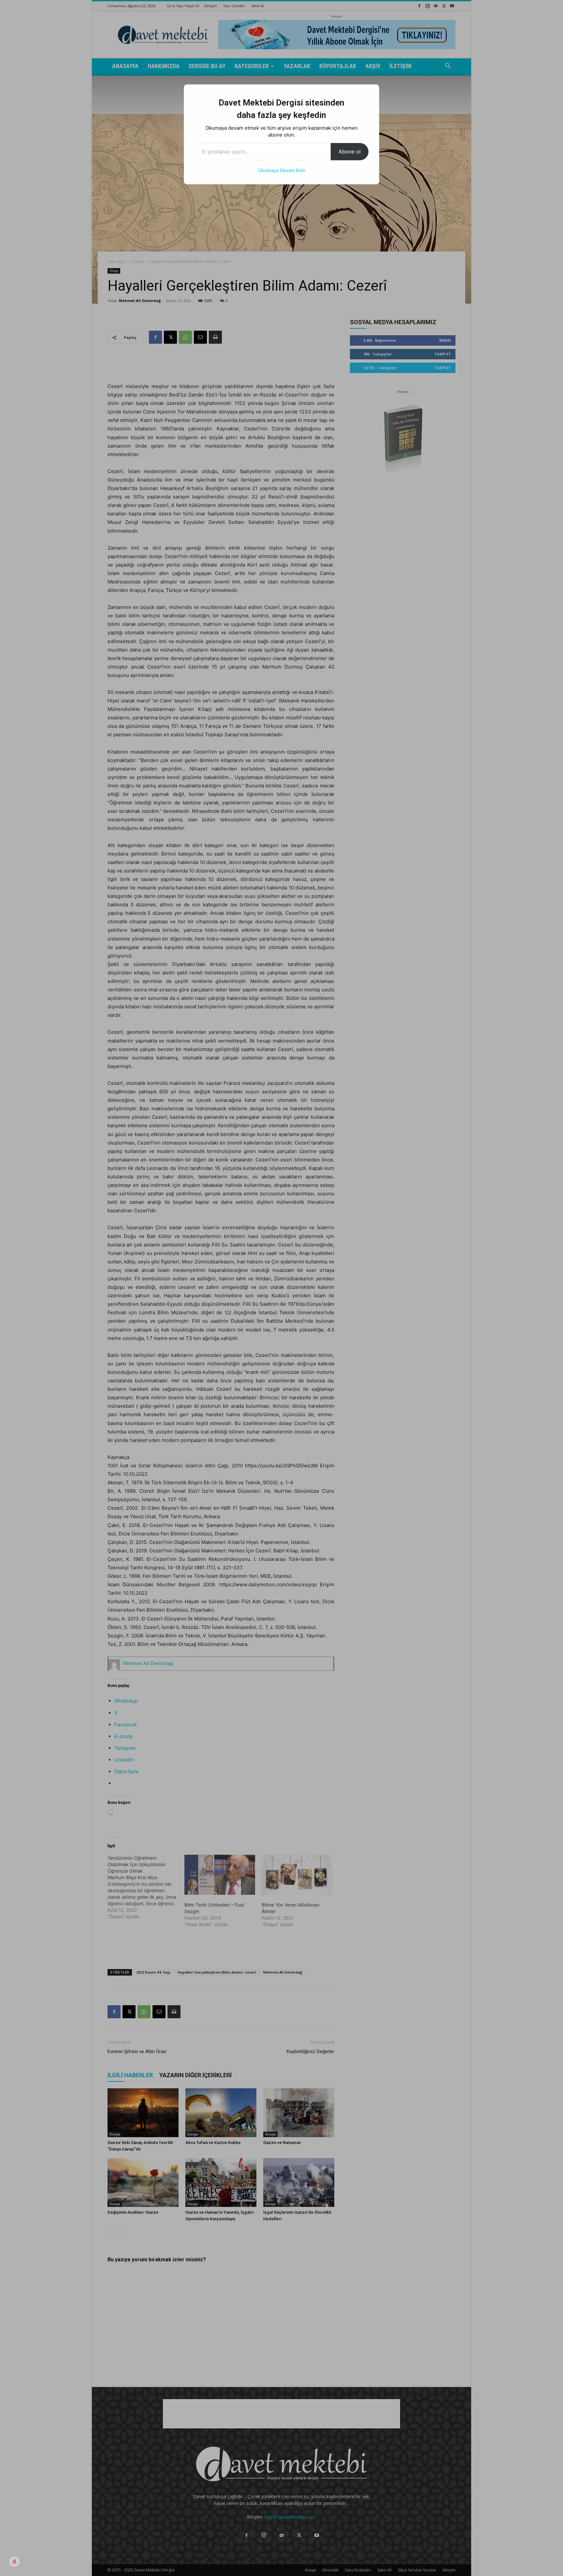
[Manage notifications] (14, 2562)
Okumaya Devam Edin (282, 170)
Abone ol (350, 151)
